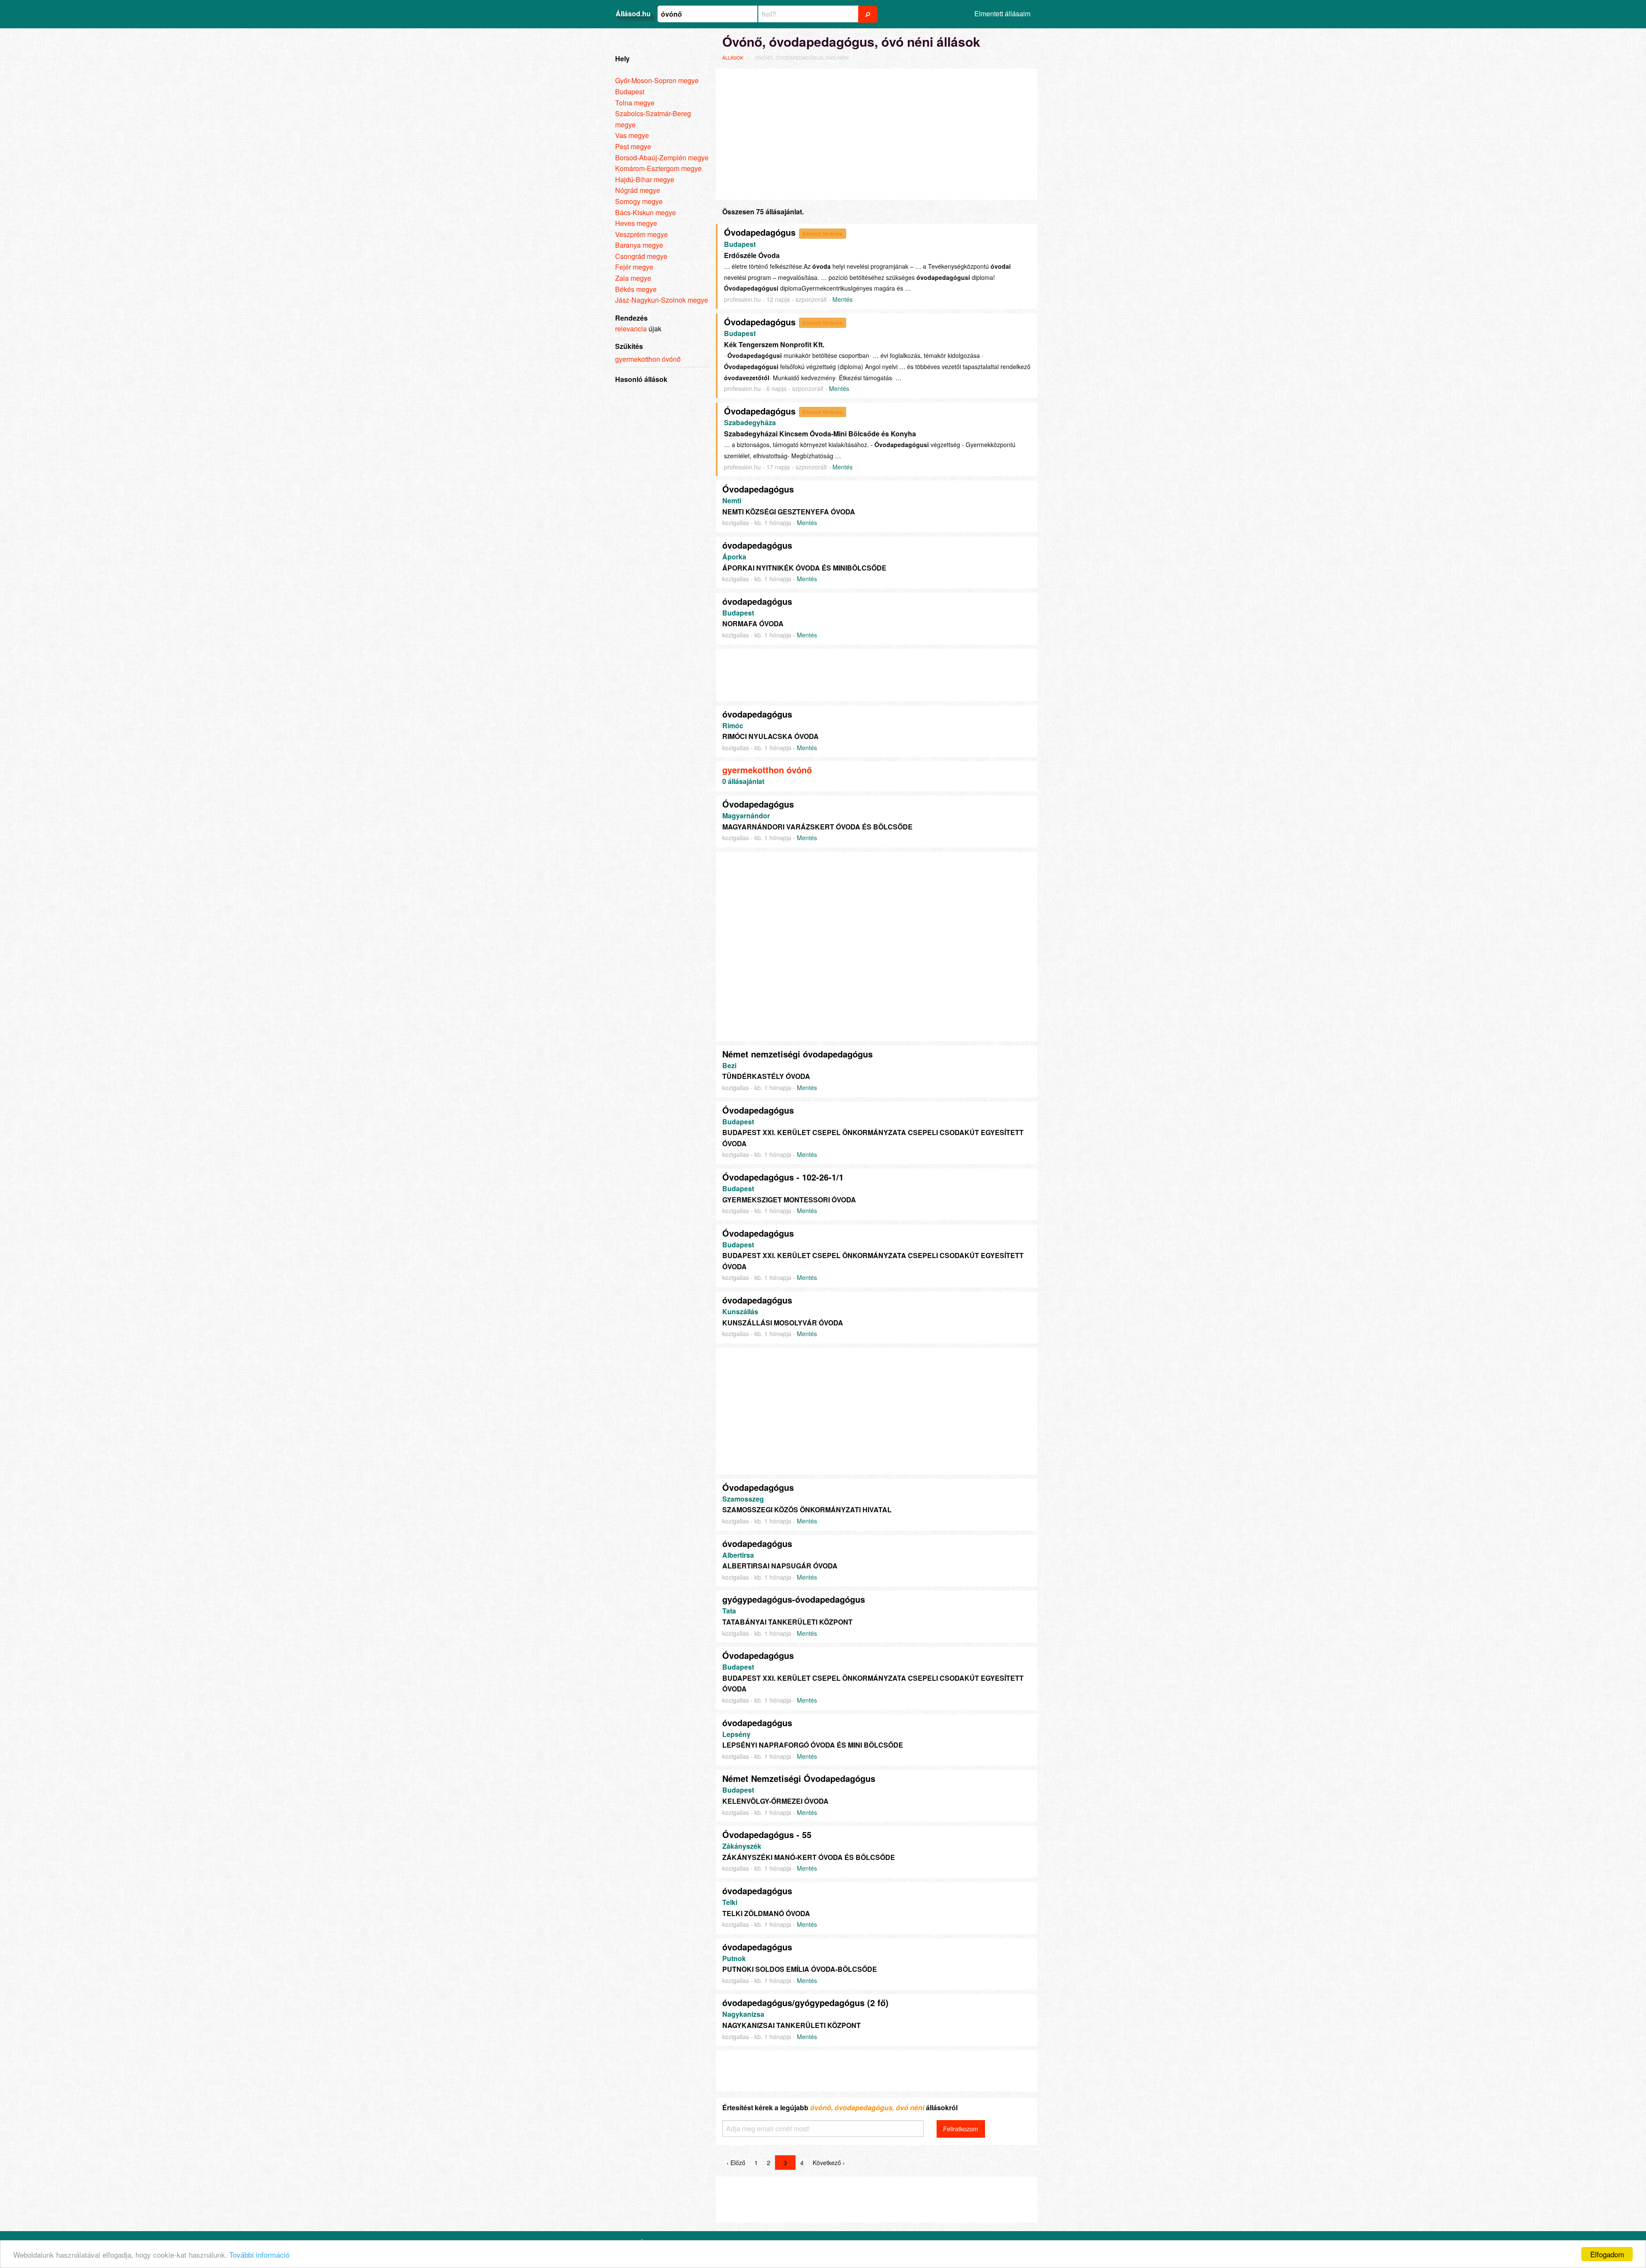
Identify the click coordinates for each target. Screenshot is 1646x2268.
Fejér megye (634, 267)
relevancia (631, 329)
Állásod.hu (633, 14)
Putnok (734, 1958)
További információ (259, 2254)
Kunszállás (740, 1311)
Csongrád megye (641, 256)
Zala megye (633, 278)
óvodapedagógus (757, 545)
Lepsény (736, 1734)
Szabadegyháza (750, 422)
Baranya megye (639, 245)
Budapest (740, 244)
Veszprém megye (641, 234)
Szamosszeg (743, 1499)
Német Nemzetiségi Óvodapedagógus (799, 1778)
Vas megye (632, 135)
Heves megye (636, 223)
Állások (733, 57)
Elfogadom (1607, 2254)
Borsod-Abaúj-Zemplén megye (662, 158)
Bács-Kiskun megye (646, 212)
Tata (729, 1611)
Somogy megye (639, 201)
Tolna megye (635, 103)
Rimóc (733, 725)
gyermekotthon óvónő (767, 770)
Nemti (732, 500)
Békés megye (636, 289)
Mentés (843, 299)
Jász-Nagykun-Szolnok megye (662, 300)
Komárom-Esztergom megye (658, 168)
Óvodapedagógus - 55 (767, 1834)
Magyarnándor (746, 816)
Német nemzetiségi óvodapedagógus (797, 1054)
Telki (730, 1902)
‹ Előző (736, 2163)
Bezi (729, 1065)
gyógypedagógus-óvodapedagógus (794, 1599)
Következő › (829, 2163)
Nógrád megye (638, 190)
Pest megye (633, 146)
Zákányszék (742, 1846)
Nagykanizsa (743, 2014)
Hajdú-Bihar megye (645, 179)
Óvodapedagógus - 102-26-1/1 (783, 1177)
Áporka (734, 557)
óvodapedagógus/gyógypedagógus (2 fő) (805, 2002)
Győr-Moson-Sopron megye (657, 80)
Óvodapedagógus (760, 232)
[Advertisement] (877, 133)
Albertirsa (738, 1555)
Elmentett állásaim (1002, 14)
